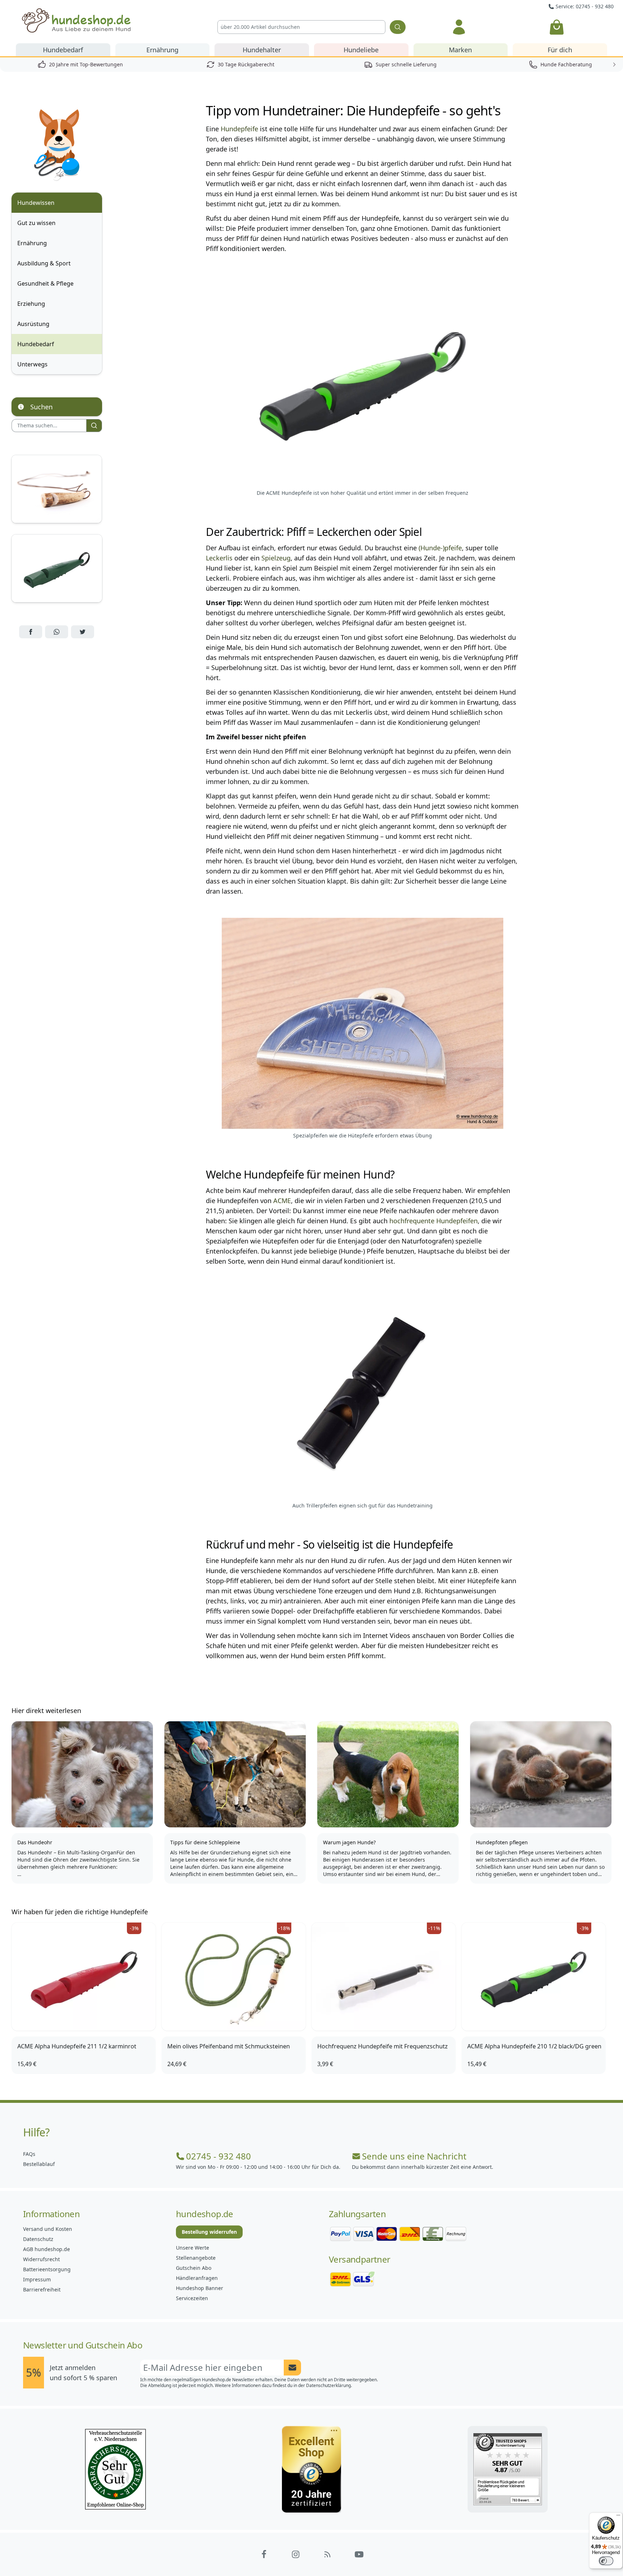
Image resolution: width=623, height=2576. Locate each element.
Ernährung (162, 50)
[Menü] (618, 2517)
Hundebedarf (63, 50)
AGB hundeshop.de (47, 2249)
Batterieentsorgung (47, 2269)
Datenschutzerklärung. (329, 2385)
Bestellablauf (39, 2164)
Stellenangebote (196, 2258)
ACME (282, 1201)
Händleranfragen (197, 2278)
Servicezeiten (192, 2298)
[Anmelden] (459, 27)
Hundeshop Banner (200, 2288)
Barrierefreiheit (42, 2289)
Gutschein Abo (194, 2268)
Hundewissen (36, 203)
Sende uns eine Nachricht (414, 2156)
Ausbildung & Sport (44, 263)
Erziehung (31, 304)
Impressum (37, 2279)
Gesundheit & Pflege (45, 283)
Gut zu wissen (36, 223)
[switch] (606, 2561)
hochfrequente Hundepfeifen (434, 1221)
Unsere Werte (193, 2248)
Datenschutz (38, 2239)
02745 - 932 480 (218, 2156)
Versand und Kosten (48, 2229)
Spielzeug (276, 558)
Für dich (560, 50)
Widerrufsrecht (41, 2259)
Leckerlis (219, 558)
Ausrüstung (33, 324)
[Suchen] (398, 27)
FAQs (29, 2154)
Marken (460, 50)
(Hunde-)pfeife (440, 548)
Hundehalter (262, 50)
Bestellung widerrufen (209, 2232)
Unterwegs (32, 364)
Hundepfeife (239, 129)
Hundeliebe (361, 50)
